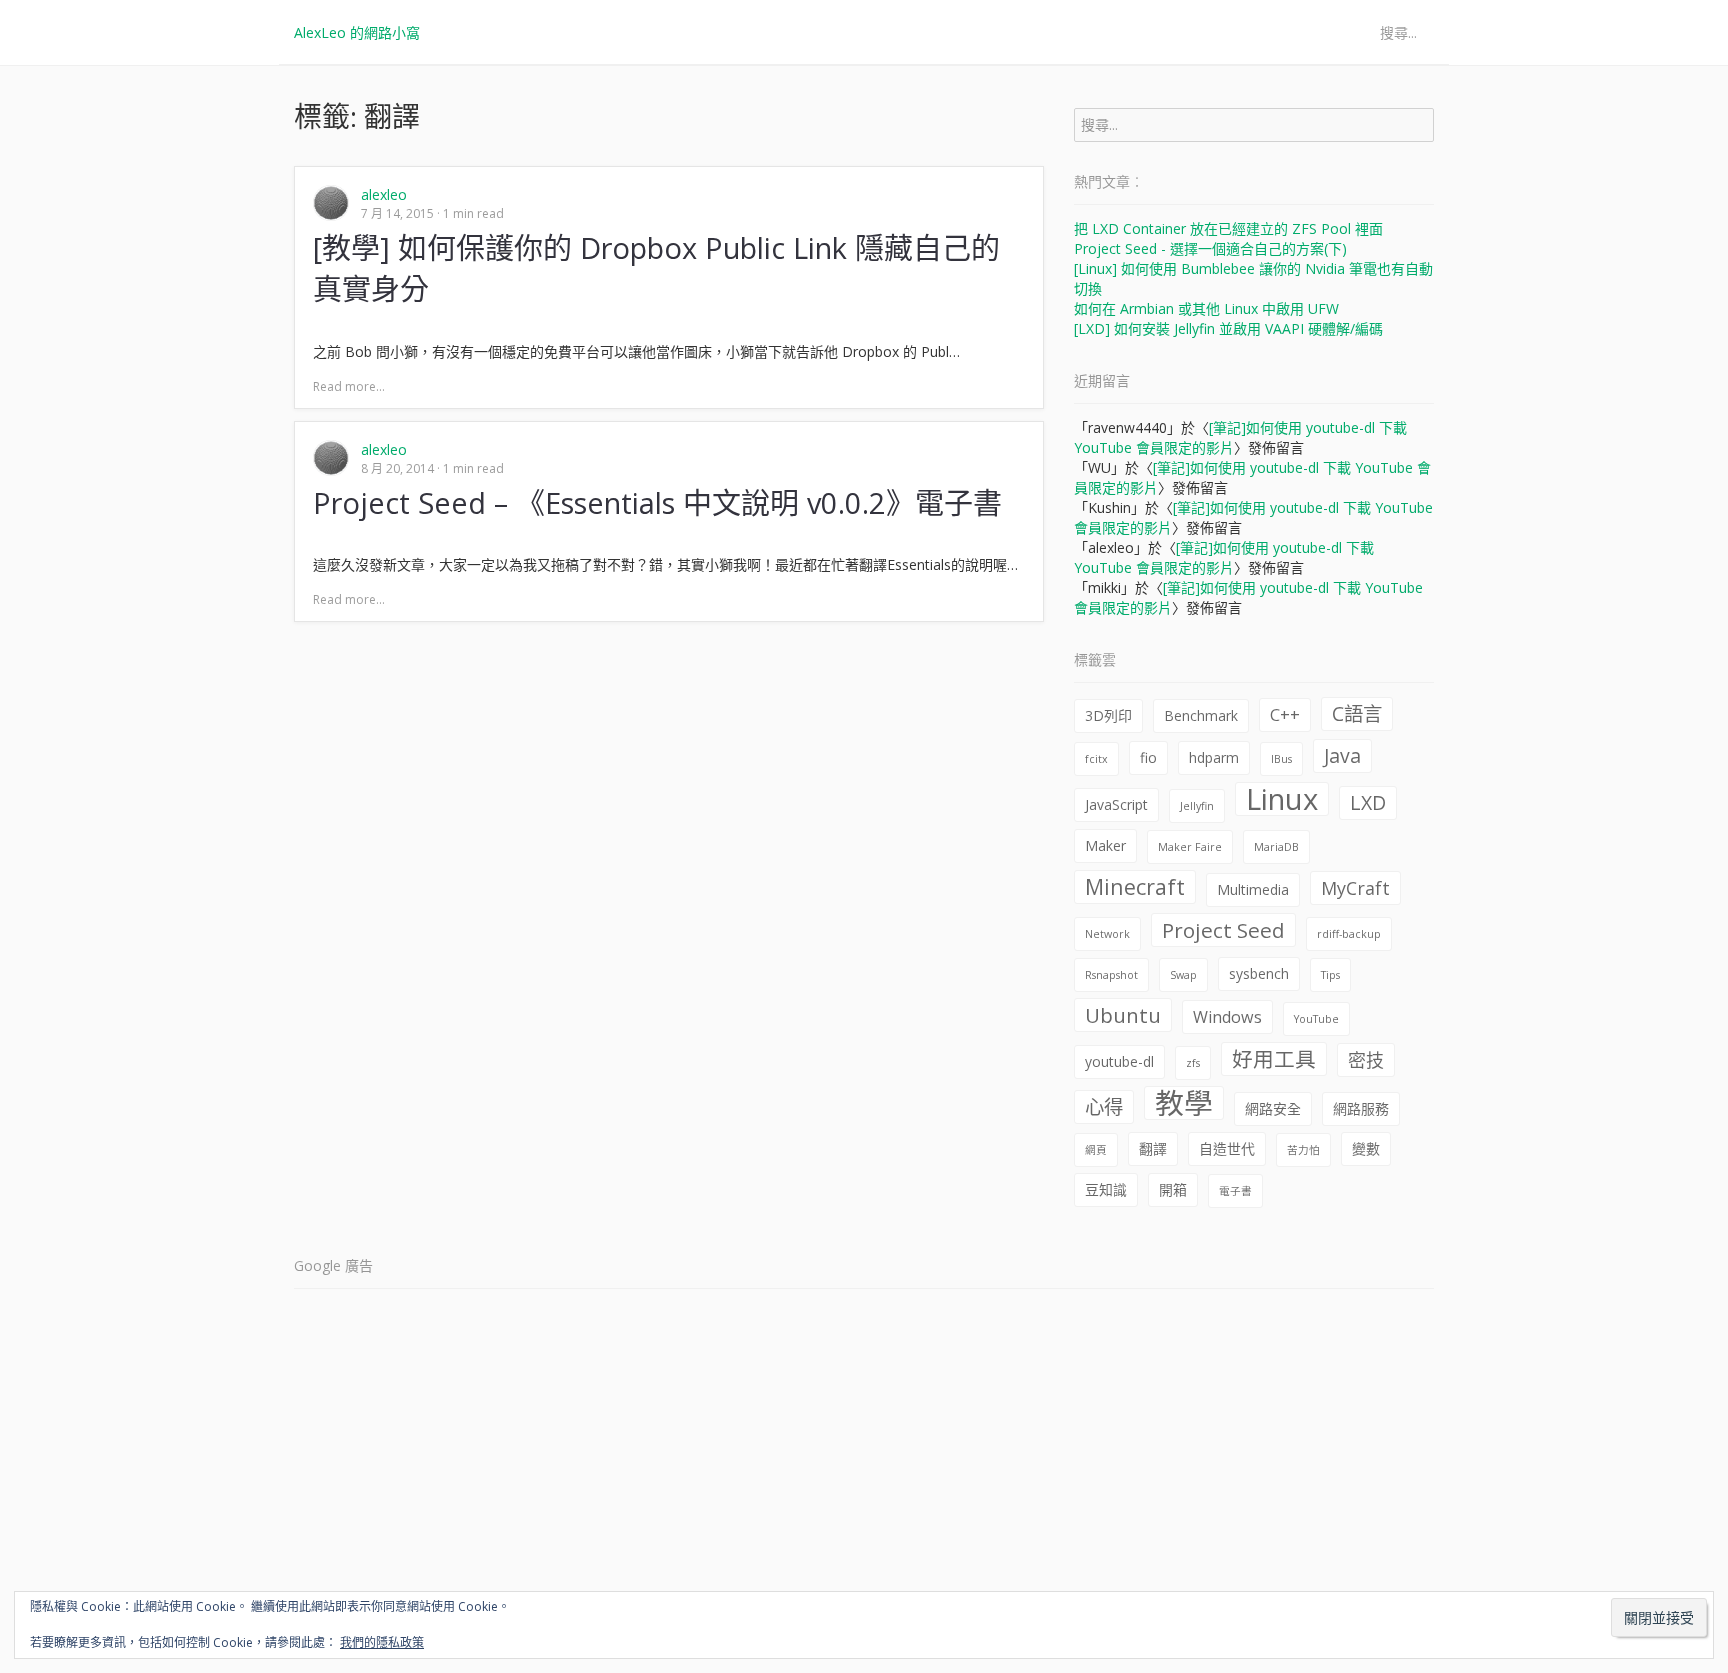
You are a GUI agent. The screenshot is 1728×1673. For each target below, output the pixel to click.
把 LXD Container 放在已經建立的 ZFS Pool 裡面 (1228, 228)
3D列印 (1108, 715)
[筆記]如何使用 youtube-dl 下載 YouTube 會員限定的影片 (1224, 557)
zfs (1193, 1063)
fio (1148, 757)
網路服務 (1361, 1108)
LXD (1368, 802)
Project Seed (1223, 930)
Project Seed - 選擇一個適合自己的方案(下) (1210, 248)
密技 (1366, 1060)
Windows (1227, 1017)
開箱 (1173, 1189)
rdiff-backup (1349, 934)
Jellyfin (1197, 806)
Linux (1282, 799)
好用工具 (1274, 1059)
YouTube (1316, 1019)
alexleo (384, 194)
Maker (1105, 845)
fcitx (1096, 759)
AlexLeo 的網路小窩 (357, 32)
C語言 (1357, 713)
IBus (1281, 759)
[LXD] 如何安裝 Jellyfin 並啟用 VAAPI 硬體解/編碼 (1228, 328)
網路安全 (1273, 1108)
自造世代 (1227, 1148)
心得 (1104, 1106)
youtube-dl (1119, 1061)
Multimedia (1253, 889)
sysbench (1259, 973)
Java (1342, 755)
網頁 (1096, 1150)
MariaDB (1276, 847)
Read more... (349, 386)
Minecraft (1135, 886)
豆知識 (1106, 1189)
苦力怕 (1303, 1150)
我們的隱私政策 (382, 1642)
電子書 (1235, 1191)
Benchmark (1201, 715)
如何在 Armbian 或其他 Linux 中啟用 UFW (1206, 308)
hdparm (1214, 757)
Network (1107, 934)
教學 (1184, 1103)
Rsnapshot (1111, 975)
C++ (1285, 715)
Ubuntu (1123, 1015)
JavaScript (1116, 804)
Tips (1330, 975)
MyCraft (1355, 888)
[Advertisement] (864, 1443)
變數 (1366, 1148)
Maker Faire (1190, 847)
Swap (1183, 975)
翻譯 (1153, 1148)
